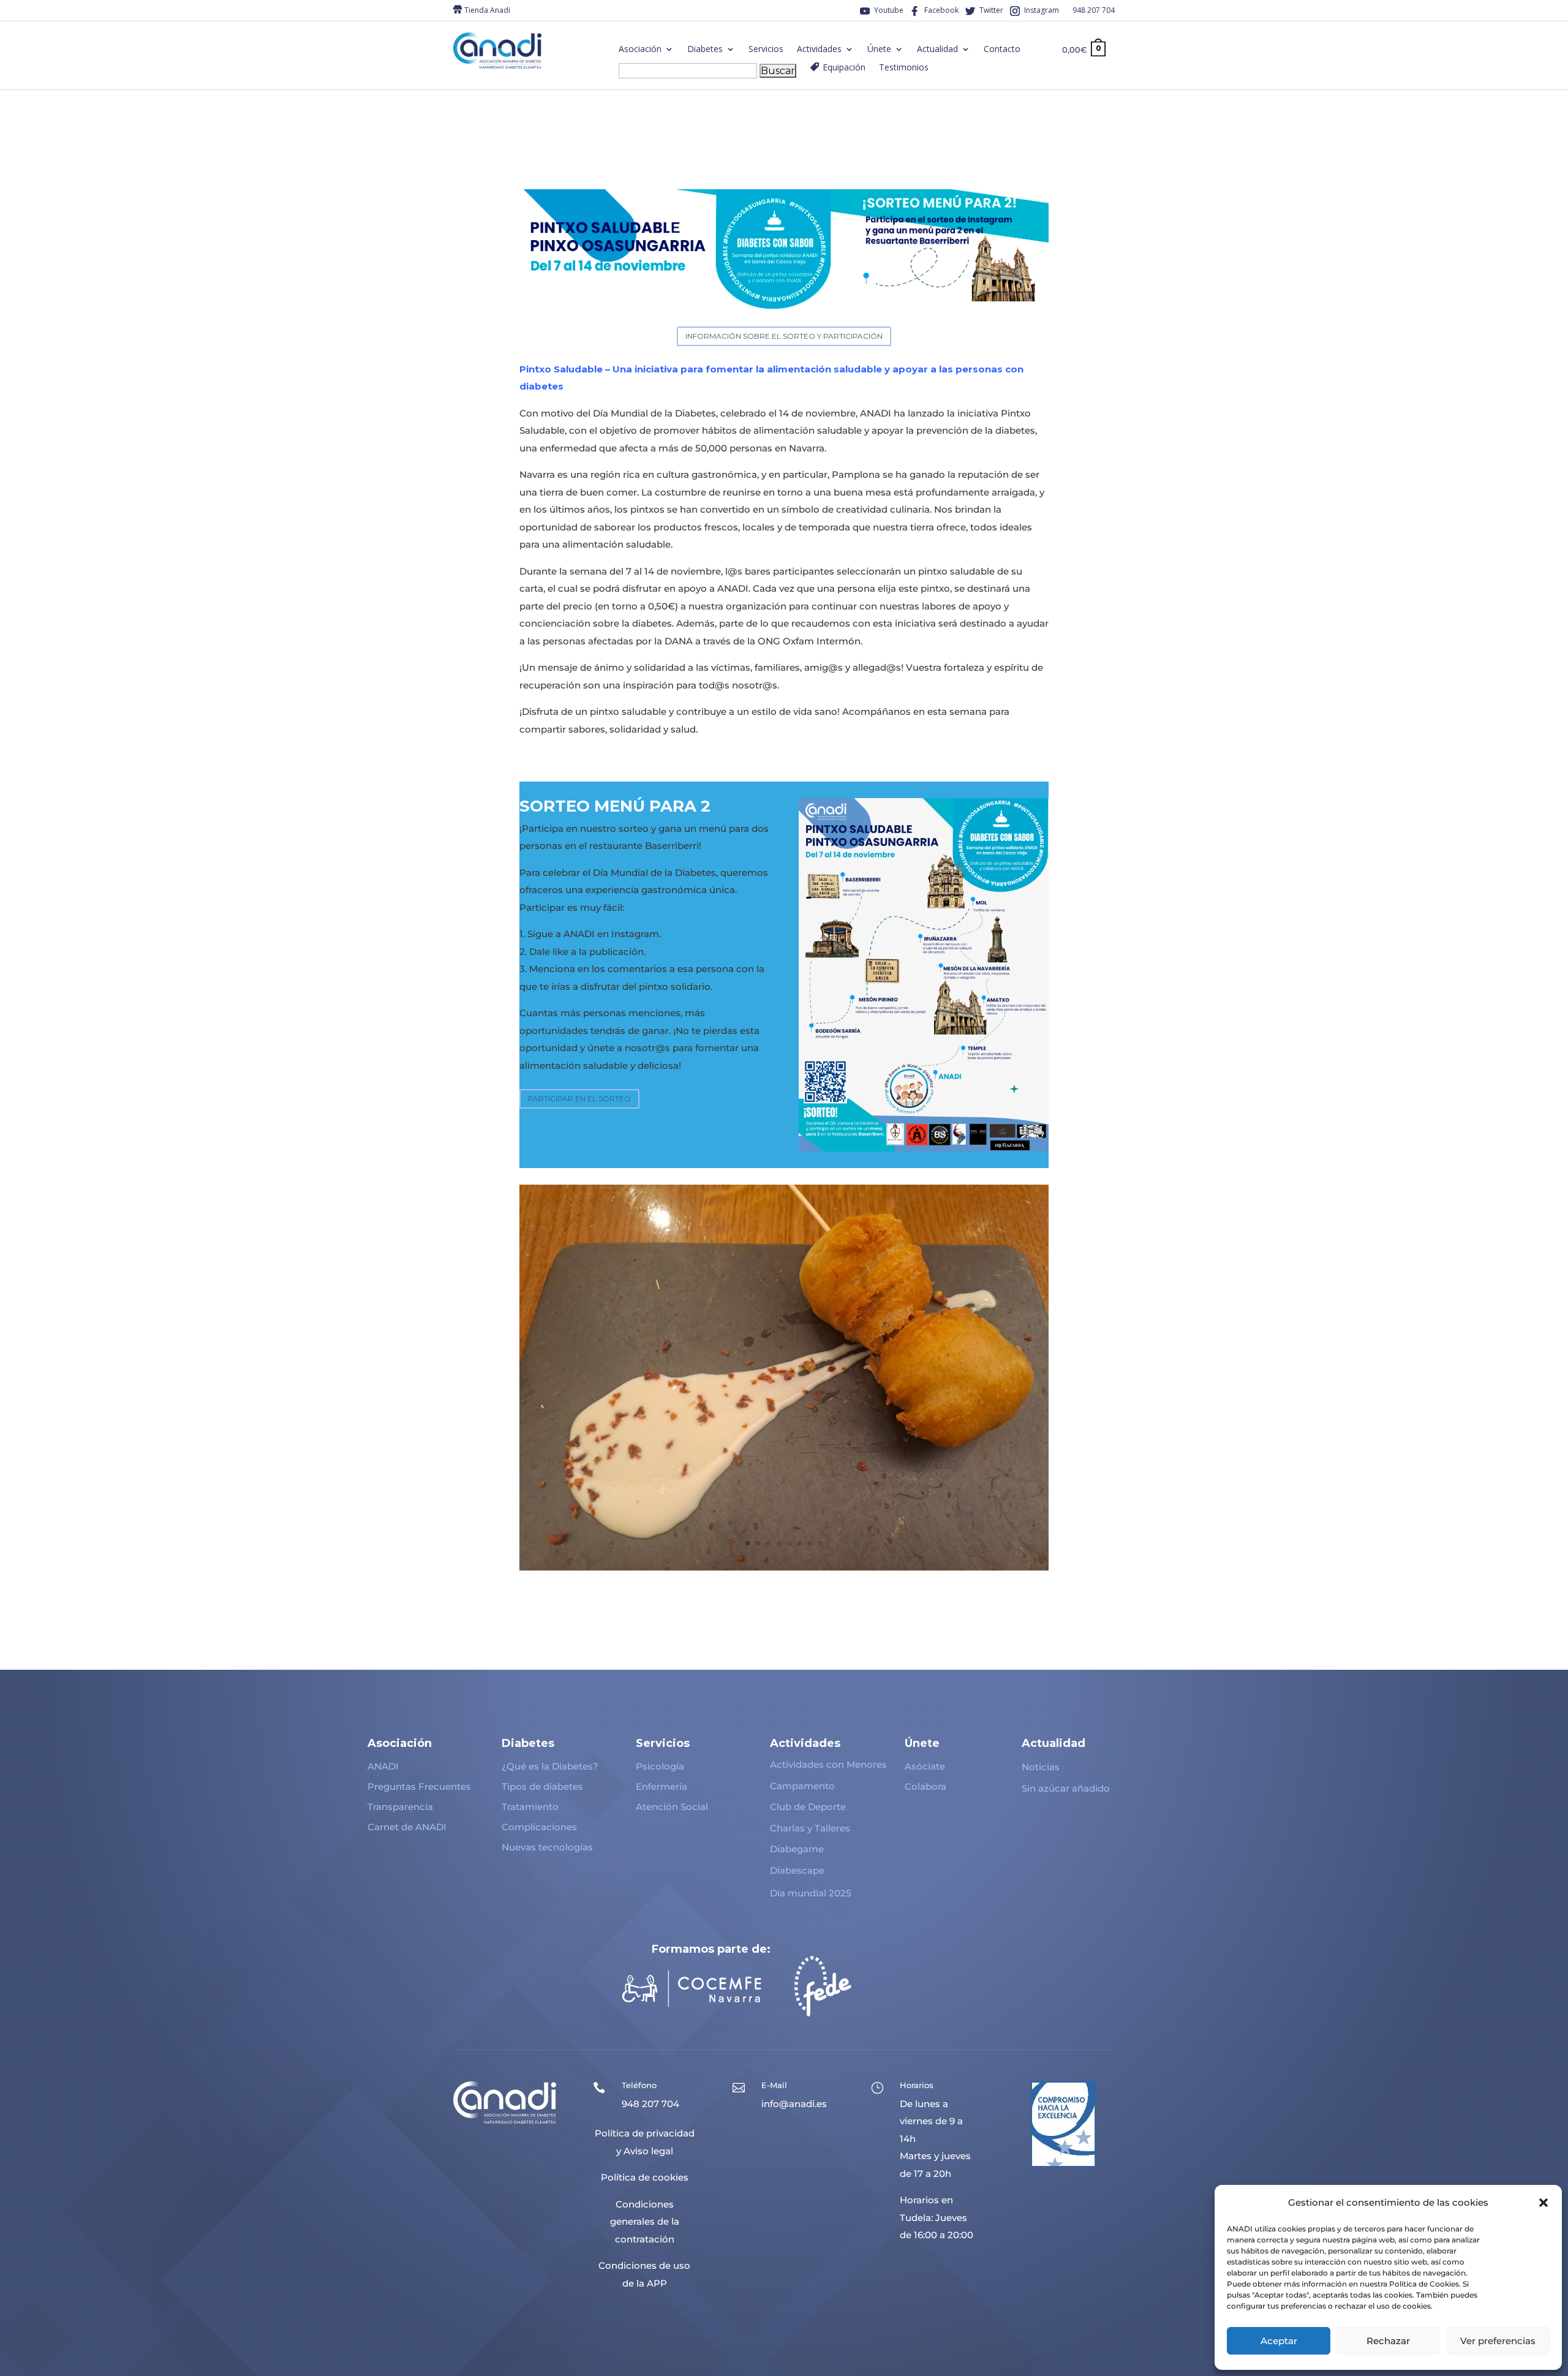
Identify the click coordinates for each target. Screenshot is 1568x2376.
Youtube (889, 11)
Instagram (1042, 11)
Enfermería (661, 1786)
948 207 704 (1094, 11)
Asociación (640, 50)
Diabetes (705, 50)
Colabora (925, 1786)
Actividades (819, 50)
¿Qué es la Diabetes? (550, 1766)
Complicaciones (539, 1827)
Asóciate (925, 1766)
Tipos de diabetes (542, 1786)
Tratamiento (530, 1807)
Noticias (1041, 1767)
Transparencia (400, 1807)
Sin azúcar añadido (1066, 1788)
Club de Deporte (808, 1807)
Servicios (766, 50)
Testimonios (904, 68)
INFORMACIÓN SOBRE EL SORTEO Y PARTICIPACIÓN (784, 336)
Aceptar (1279, 2341)
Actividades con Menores (828, 1764)
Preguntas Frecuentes (419, 1786)
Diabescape (797, 1870)
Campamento (802, 1786)
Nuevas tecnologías (547, 1847)
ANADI (383, 1766)
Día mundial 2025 (811, 1893)
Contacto (1002, 50)
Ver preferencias (1498, 2341)
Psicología (660, 1766)
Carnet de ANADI (407, 1827)
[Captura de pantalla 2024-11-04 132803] (784, 1567)
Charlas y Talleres (810, 1828)
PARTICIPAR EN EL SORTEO (579, 1099)
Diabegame (797, 1849)
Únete (879, 50)
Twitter (991, 11)
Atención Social (672, 1807)
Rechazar (1388, 2341)
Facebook (941, 11)
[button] (1543, 2203)
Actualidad (937, 50)
